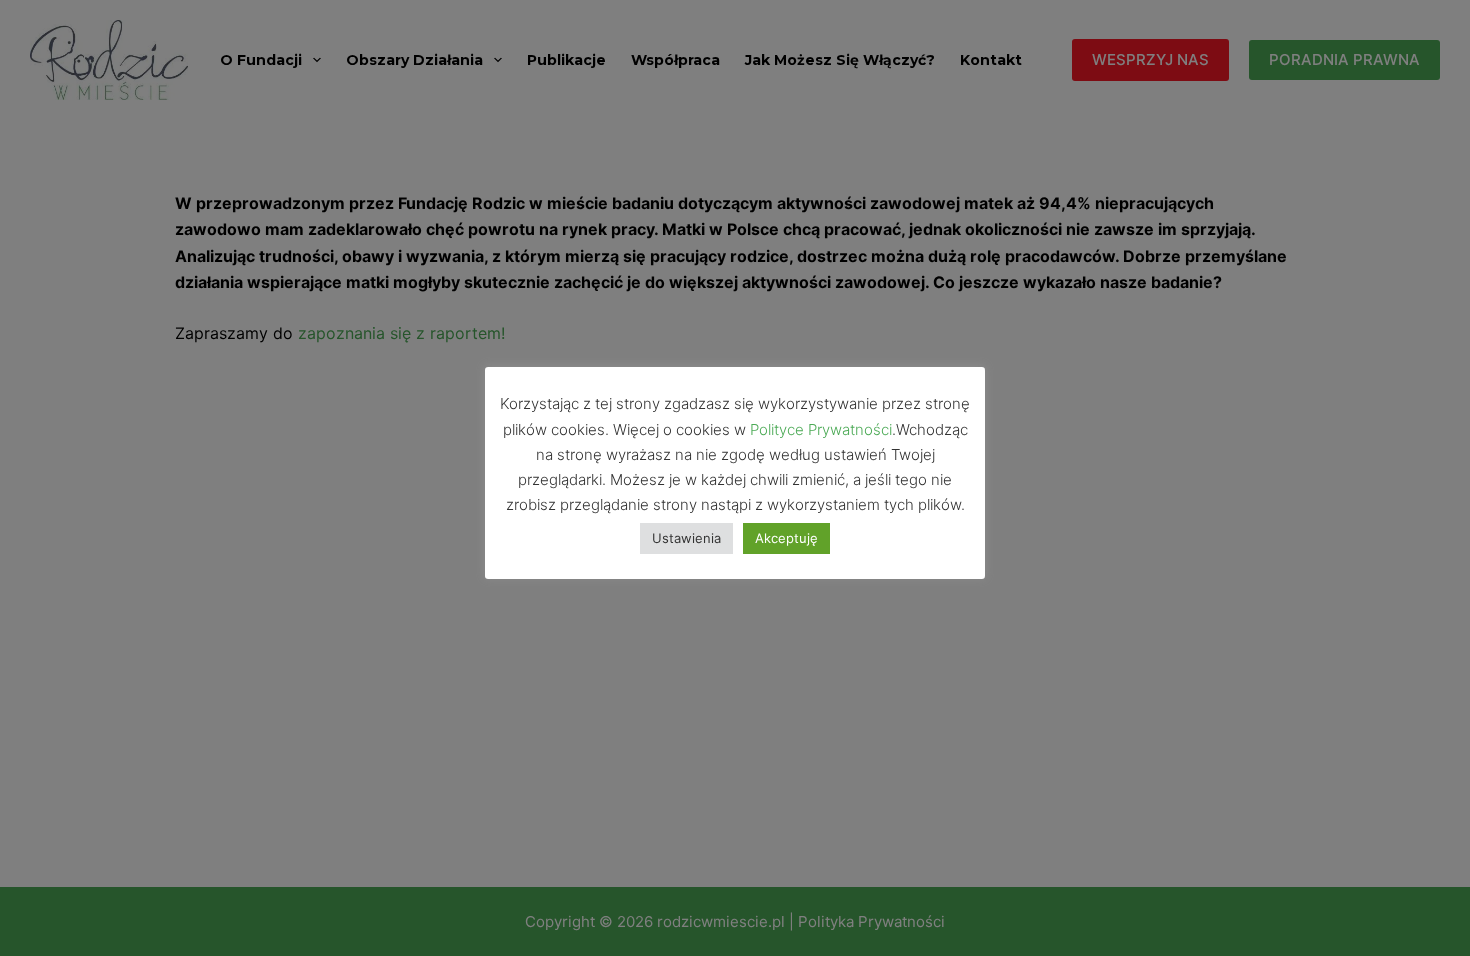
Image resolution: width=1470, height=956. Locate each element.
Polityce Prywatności (821, 429)
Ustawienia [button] (686, 538)
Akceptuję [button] (786, 538)
